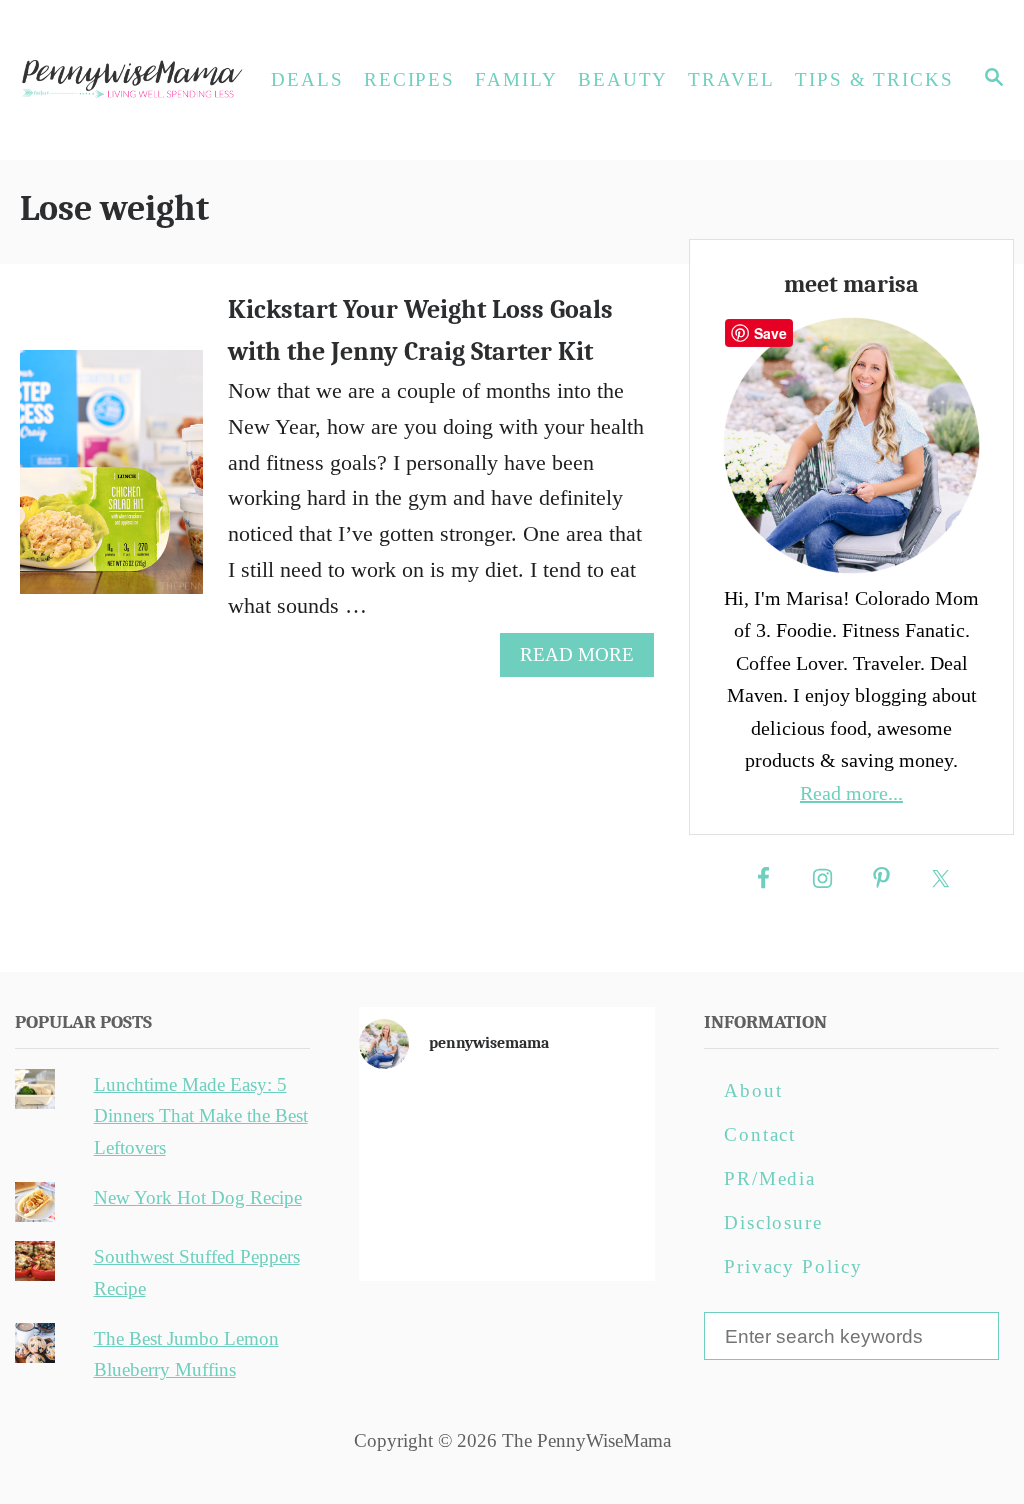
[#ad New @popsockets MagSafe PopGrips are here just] (507, 1178)
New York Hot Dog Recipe (198, 1197)
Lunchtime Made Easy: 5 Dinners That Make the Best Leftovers (201, 1116)
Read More (585, 660)
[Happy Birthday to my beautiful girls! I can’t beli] (607, 1178)
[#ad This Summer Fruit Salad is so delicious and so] (607, 1119)
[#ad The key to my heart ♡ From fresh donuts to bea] (507, 1119)
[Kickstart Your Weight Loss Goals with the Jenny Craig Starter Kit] (111, 483)
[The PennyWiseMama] (129, 80)
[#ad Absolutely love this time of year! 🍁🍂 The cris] (507, 1236)
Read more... (851, 793)
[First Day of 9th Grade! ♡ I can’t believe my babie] (406, 1119)
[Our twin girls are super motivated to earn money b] (607, 1236)
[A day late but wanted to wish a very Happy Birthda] (406, 1236)
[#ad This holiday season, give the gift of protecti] (406, 1178)
